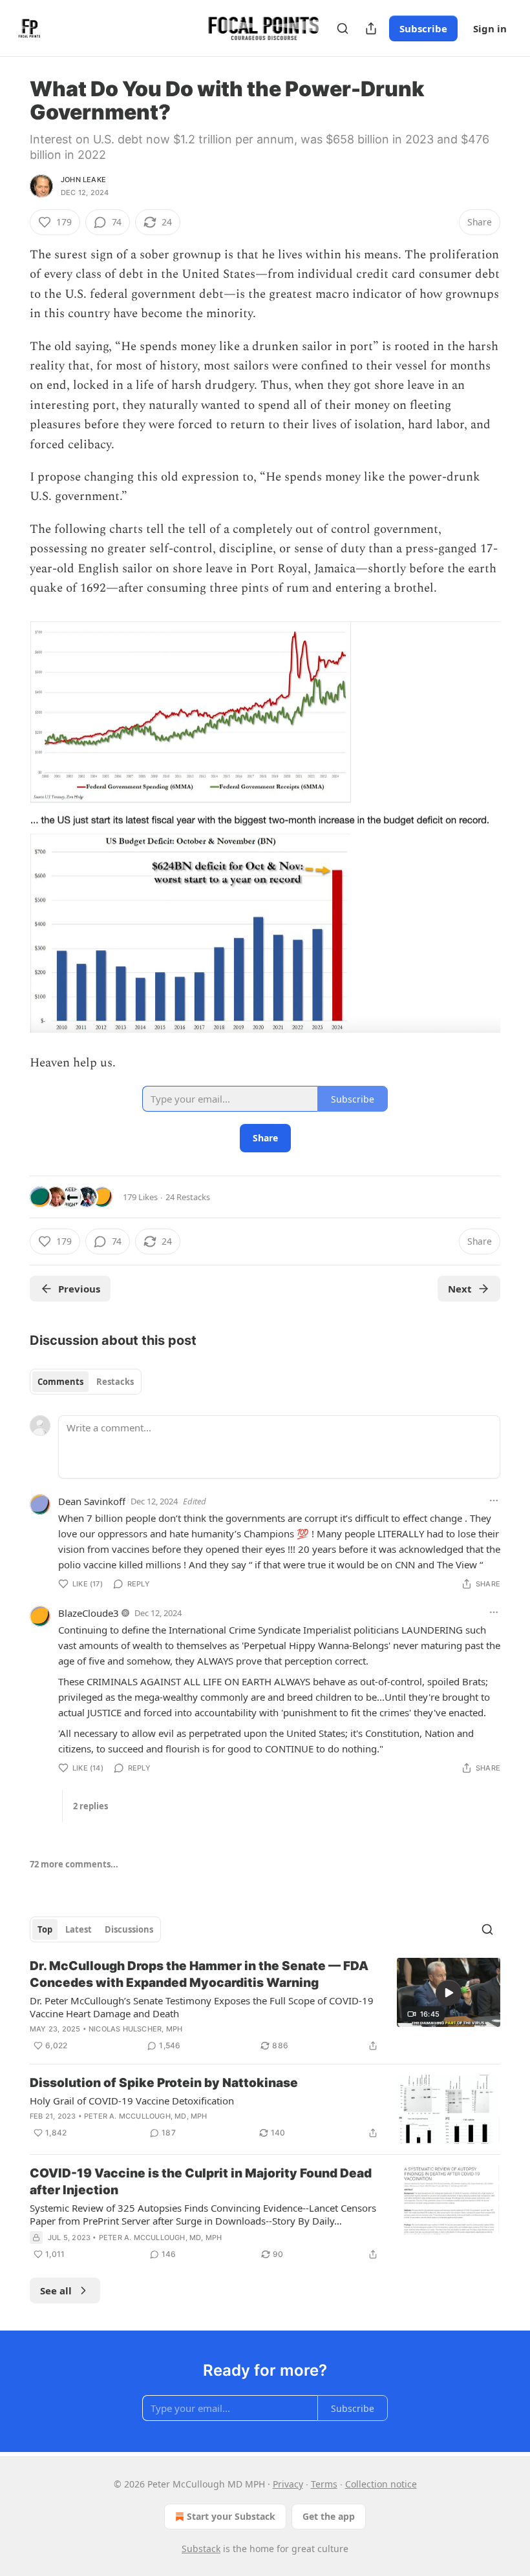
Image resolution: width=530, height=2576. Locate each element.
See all (56, 2290)
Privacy (288, 2484)
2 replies (90, 1806)
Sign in (490, 28)
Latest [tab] (79, 1929)
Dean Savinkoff (92, 1501)
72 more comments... (74, 1864)
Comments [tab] (60, 1382)
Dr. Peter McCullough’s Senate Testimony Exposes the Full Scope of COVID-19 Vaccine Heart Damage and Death (202, 2007)
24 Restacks (188, 1197)
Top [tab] (45, 1929)
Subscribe (423, 28)
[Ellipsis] (494, 1501)
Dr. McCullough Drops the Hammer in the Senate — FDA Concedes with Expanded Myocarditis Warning (199, 1974)
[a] (449, 1993)
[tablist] (86, 1382)
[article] (265, 2006)
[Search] (343, 28)
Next (460, 1289)
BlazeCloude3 (89, 1613)
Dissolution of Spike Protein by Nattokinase (164, 2083)
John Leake (83, 180)
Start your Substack (231, 2516)
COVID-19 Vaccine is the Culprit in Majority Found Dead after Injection (201, 2182)
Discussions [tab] (129, 1929)
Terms (324, 2484)
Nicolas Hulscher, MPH (135, 2029)
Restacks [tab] (115, 1382)
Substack (201, 2549)
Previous (79, 1289)
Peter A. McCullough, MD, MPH (146, 2116)
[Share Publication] (371, 28)
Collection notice (381, 2484)
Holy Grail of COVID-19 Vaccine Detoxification (132, 2101)
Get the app (329, 2516)
